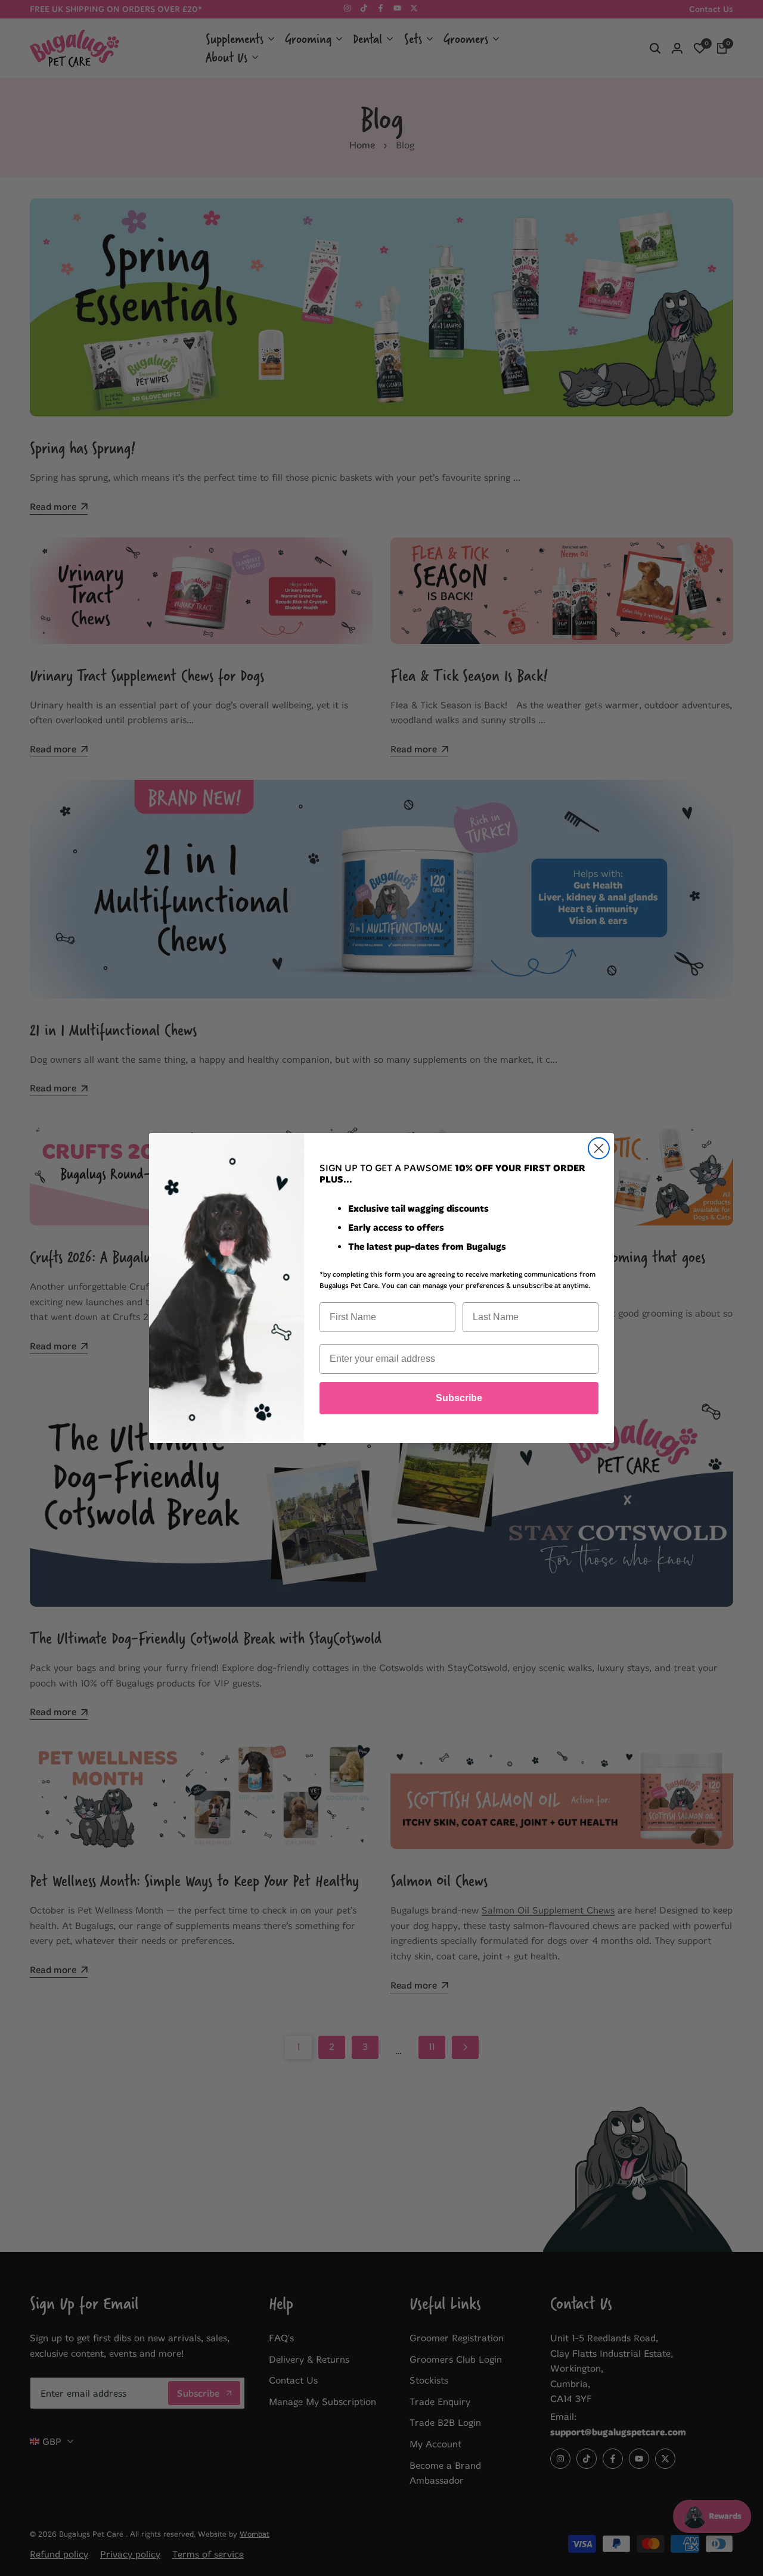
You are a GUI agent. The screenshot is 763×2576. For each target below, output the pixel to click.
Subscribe (459, 1398)
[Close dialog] (599, 1148)
